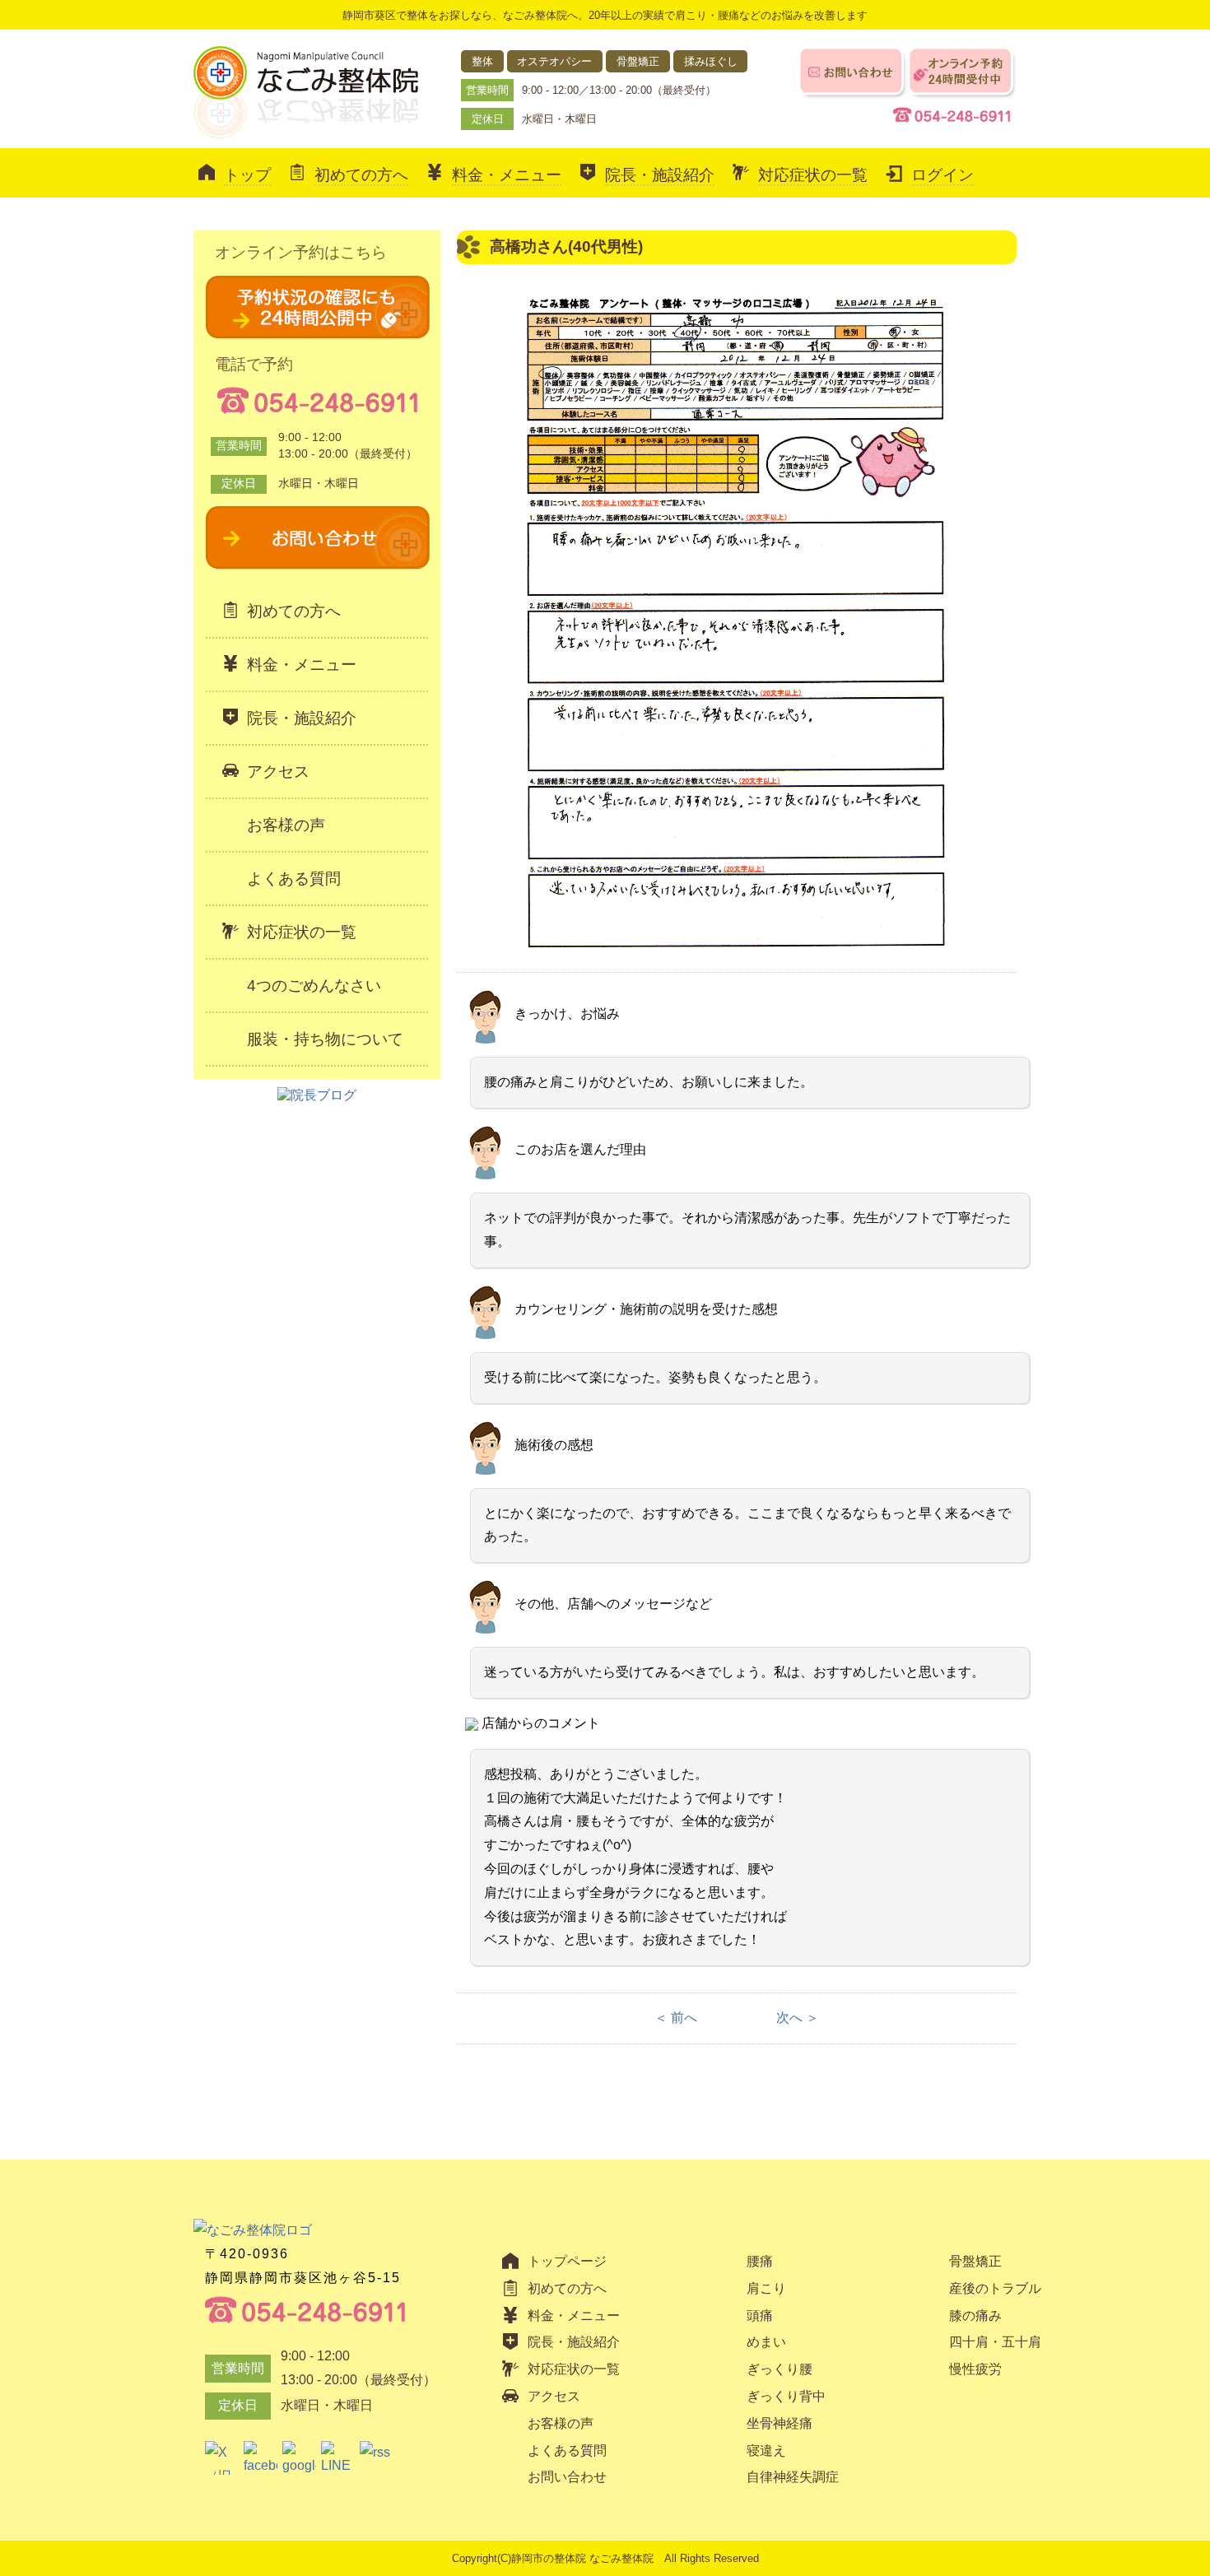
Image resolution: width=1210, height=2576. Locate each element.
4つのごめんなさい (314, 986)
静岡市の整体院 (549, 2558)
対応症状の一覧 (813, 175)
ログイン (942, 175)
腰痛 (760, 2261)
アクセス (278, 772)
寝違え (766, 2450)
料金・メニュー (507, 175)
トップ (247, 175)
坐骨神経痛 (780, 2423)
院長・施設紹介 (660, 175)
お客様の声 (286, 825)
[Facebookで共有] (261, 2458)
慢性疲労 (975, 2369)
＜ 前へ (676, 2018)
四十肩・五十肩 (995, 2342)
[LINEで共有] (338, 2458)
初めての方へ (361, 175)
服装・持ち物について (325, 1039)
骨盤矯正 (975, 2261)
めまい (766, 2342)
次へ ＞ (798, 2018)
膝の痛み (975, 2316)
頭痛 (760, 2316)
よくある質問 (294, 879)
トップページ (567, 2261)
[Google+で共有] (299, 2458)
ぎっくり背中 (786, 2396)
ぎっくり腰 (780, 2369)
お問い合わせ (567, 2477)
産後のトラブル (995, 2288)
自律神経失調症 (793, 2477)
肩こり (766, 2288)
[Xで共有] (222, 2458)
